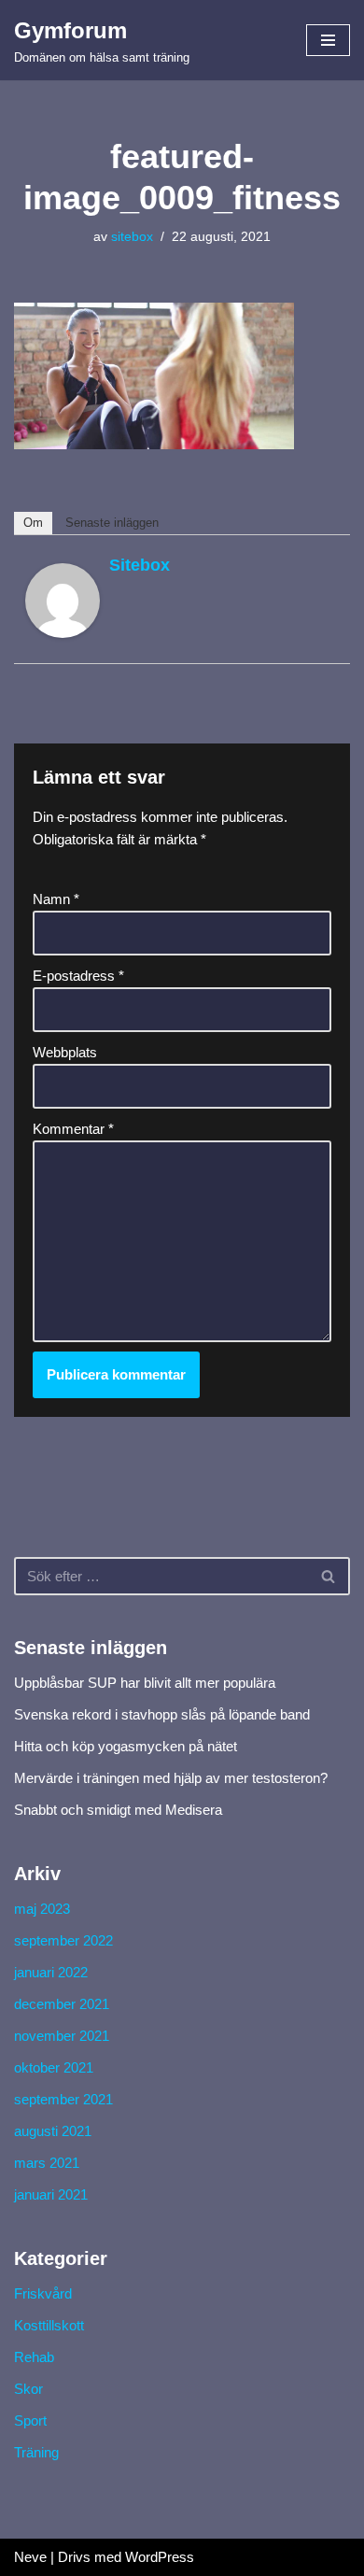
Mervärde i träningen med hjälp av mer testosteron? (171, 1778)
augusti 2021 (53, 2131)
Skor (28, 2389)
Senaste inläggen (112, 523)
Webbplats (65, 1052)
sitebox (132, 237)
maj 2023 (42, 1909)
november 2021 (62, 2036)
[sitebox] (63, 633)
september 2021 (63, 2099)
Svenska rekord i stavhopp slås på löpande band (162, 1714)
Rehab (34, 2357)
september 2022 (63, 1940)
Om (33, 523)
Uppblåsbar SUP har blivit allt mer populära (145, 1683)
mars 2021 (47, 2163)
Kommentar (73, 1129)
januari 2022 (51, 1972)
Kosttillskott (49, 2325)
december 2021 (62, 2004)
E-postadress (78, 976)
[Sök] (329, 1576)
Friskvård (43, 2293)
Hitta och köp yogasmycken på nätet (126, 1746)
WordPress (160, 2557)
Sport (30, 2420)
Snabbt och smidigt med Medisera (118, 1810)
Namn (56, 899)
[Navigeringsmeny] (328, 40)
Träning (36, 2452)
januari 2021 (51, 2194)
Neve (30, 2557)
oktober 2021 (54, 2067)
